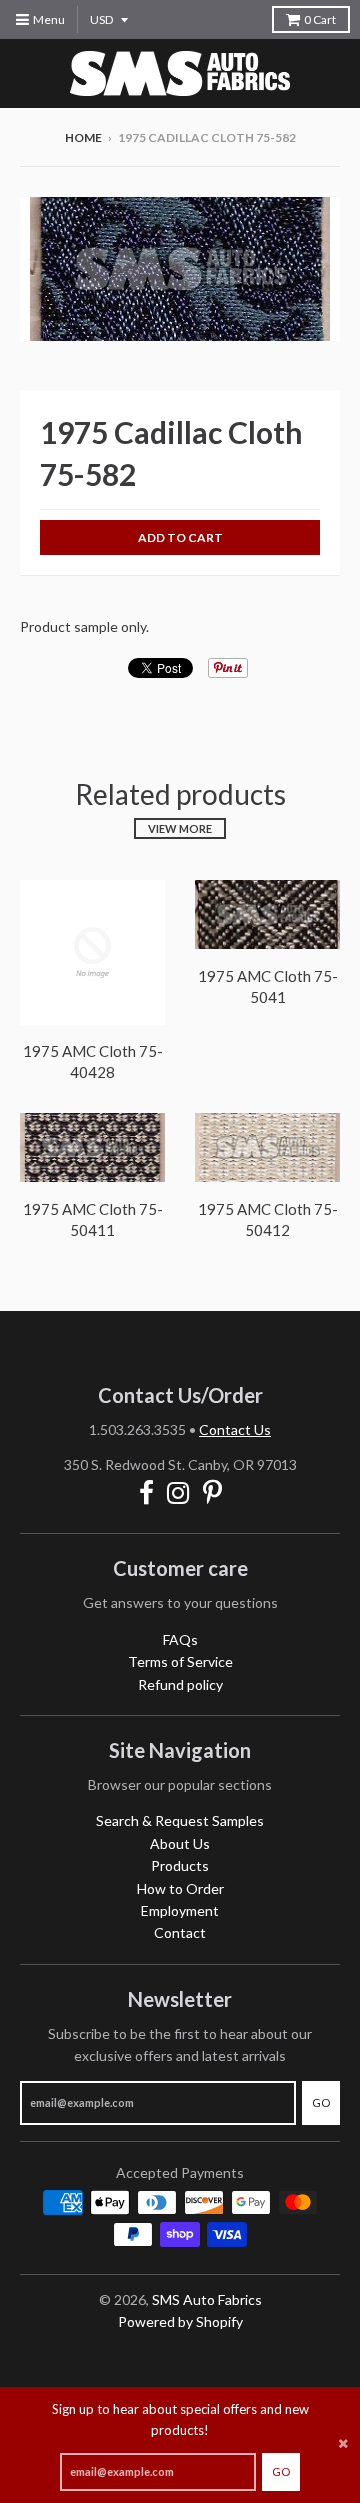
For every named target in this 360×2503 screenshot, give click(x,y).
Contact (180, 1932)
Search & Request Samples (180, 1820)
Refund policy (180, 1684)
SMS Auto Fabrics (207, 2299)
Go (281, 2471)
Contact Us (235, 1429)
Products (180, 1865)
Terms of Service (180, 1661)
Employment (180, 1910)
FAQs (180, 1639)
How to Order (180, 1888)
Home (83, 137)
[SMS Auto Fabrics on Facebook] (146, 1492)
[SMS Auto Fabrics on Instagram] (178, 1492)
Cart (320, 19)
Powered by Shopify (180, 2321)
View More (180, 828)
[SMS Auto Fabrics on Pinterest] (212, 1492)
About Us (180, 1843)
